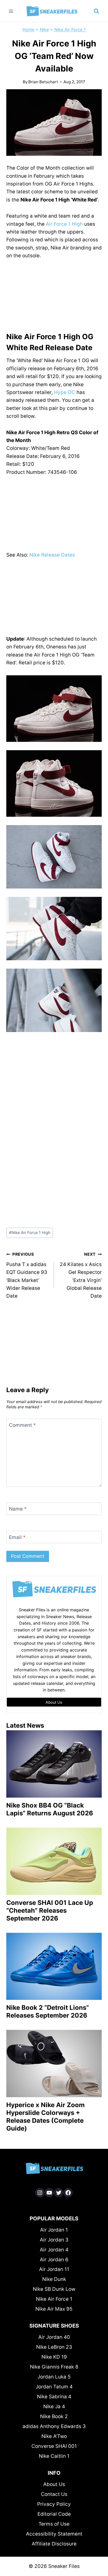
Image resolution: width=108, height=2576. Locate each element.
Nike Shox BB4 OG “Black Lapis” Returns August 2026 (50, 1809)
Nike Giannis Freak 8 (54, 2367)
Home (28, 29)
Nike (44, 29)
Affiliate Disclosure (54, 2544)
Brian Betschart (43, 82)
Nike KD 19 (54, 2357)
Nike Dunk (54, 2279)
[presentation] (54, 1764)
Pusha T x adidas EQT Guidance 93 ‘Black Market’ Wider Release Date (27, 1275)
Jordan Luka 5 (54, 2377)
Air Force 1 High (64, 224)
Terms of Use (54, 2524)
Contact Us (54, 2494)
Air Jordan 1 (54, 2230)
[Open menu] (11, 11)
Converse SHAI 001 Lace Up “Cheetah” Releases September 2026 (50, 1910)
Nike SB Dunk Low (54, 2289)
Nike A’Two (54, 2436)
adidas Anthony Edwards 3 (54, 2426)
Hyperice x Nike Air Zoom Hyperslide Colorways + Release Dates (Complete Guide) (45, 2117)
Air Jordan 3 (54, 2240)
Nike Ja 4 (54, 2407)
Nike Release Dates (52, 555)
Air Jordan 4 (54, 2250)
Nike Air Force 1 (70, 29)
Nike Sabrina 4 (54, 2397)
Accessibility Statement (54, 2534)
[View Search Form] (96, 11)
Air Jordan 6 (54, 2260)
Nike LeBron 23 (54, 2347)
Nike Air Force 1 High (30, 1233)
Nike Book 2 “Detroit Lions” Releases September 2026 (48, 2011)
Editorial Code (54, 2514)
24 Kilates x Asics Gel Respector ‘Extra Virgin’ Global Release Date (81, 1275)
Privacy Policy (54, 2504)
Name (18, 1509)
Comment (22, 1425)
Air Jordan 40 (54, 2337)
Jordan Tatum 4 (54, 2387)
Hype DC (65, 392)
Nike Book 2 (54, 2416)
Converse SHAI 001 (54, 2446)
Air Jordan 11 (54, 2269)
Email (17, 1537)
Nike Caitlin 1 (54, 2456)
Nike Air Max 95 (54, 2309)
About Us (54, 2484)
